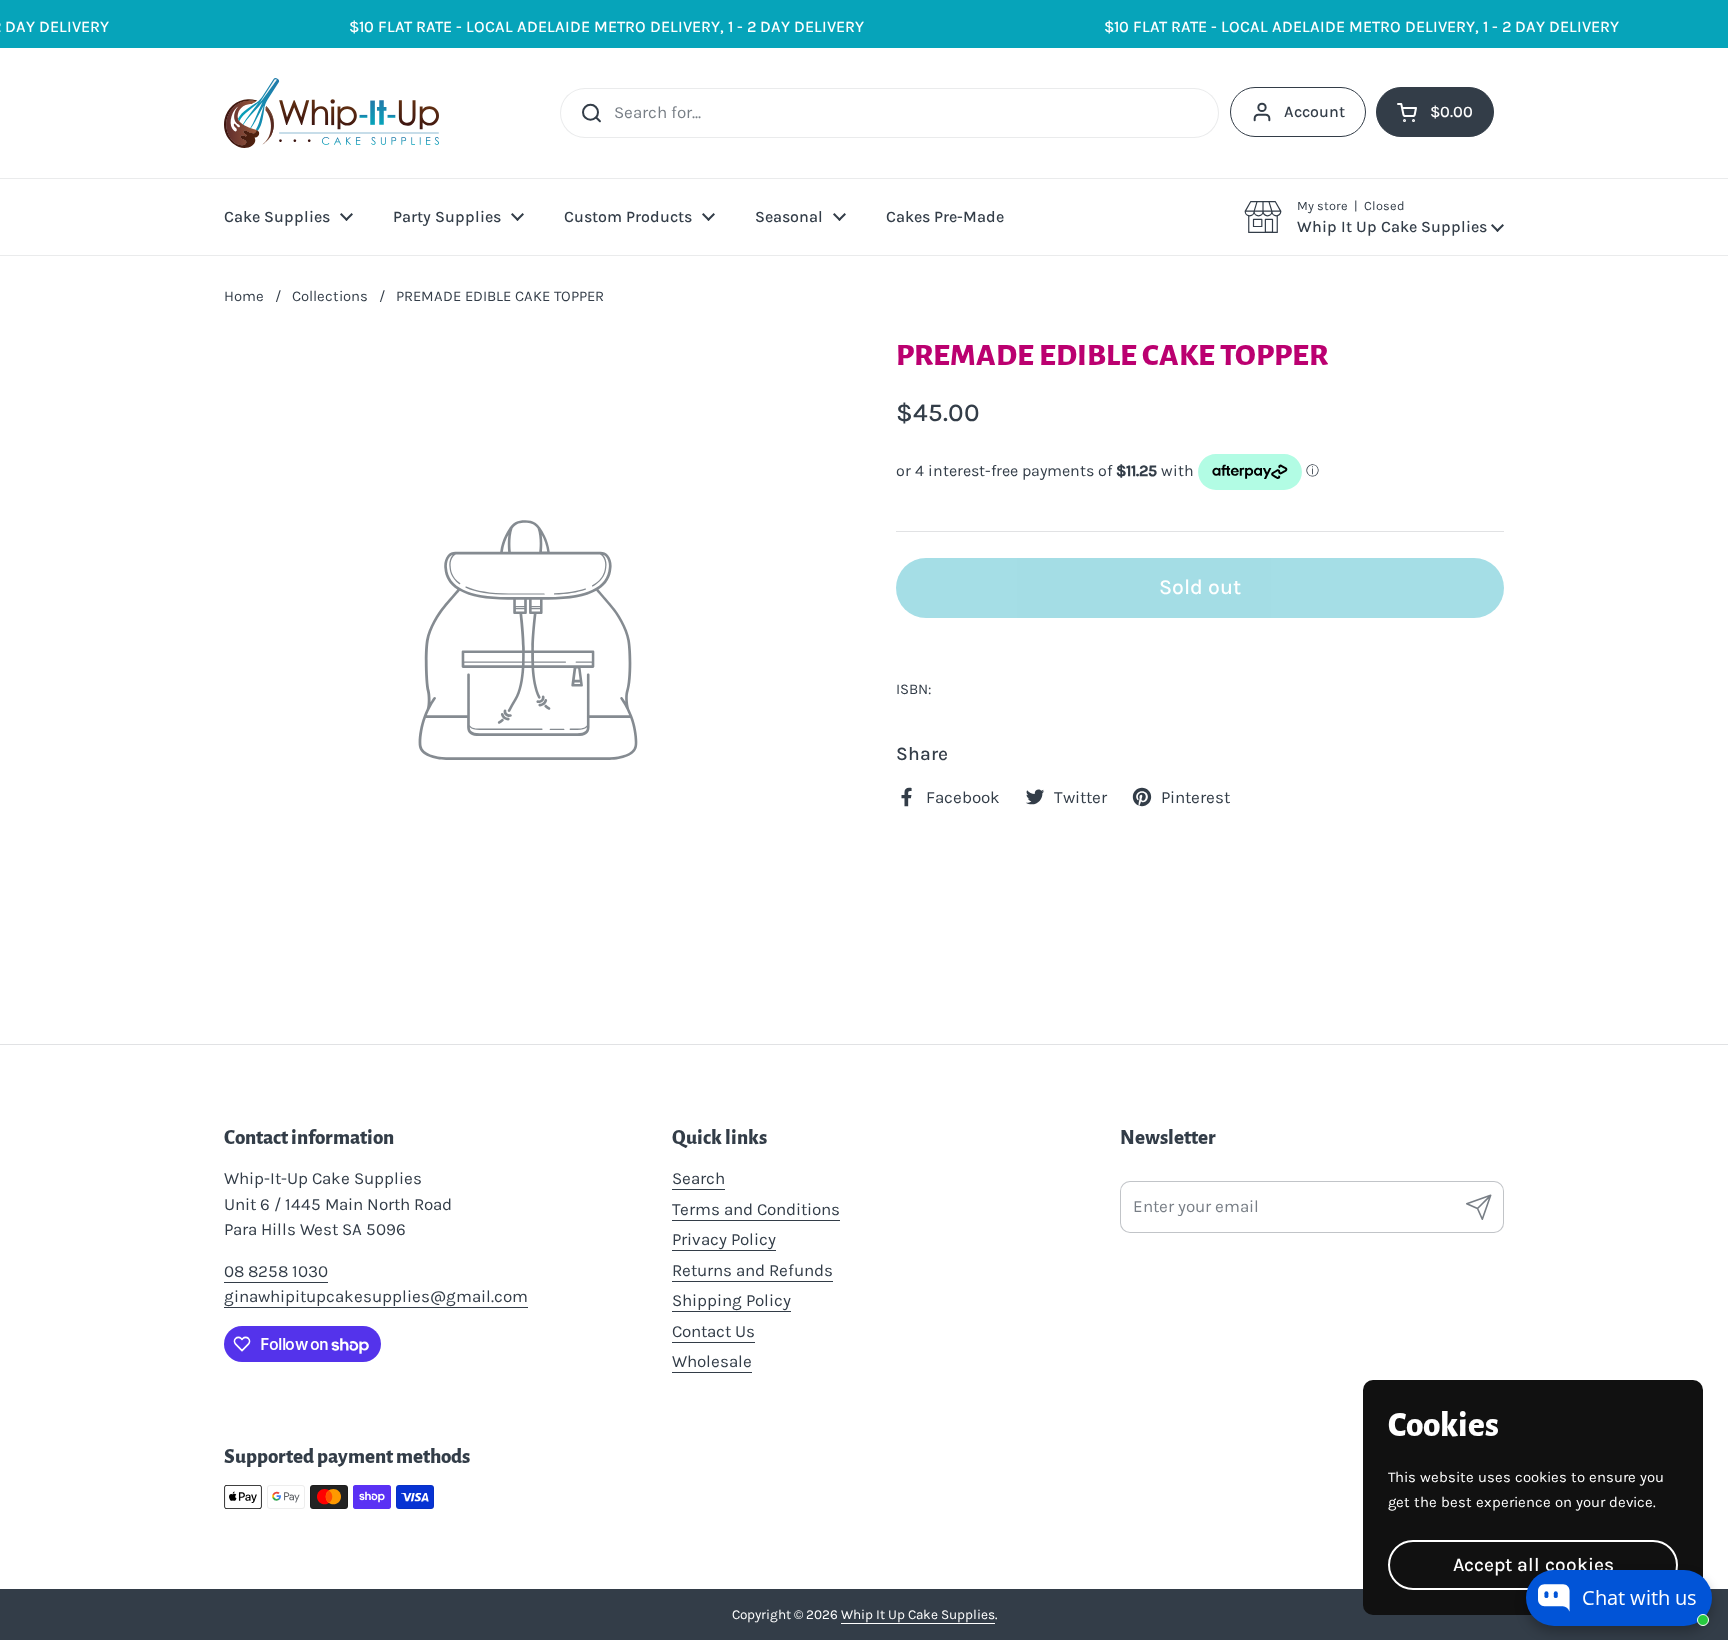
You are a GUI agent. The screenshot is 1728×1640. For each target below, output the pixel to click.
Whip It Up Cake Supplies (918, 1614)
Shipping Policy (731, 1300)
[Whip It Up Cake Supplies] (331, 113)
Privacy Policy (724, 1239)
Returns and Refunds (752, 1270)
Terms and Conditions (756, 1209)
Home (244, 296)
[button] (1374, 217)
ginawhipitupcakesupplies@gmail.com (376, 1296)
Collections (330, 296)
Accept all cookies (1533, 1564)
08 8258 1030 (276, 1271)
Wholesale (712, 1361)
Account (1314, 111)
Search (698, 1178)
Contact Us (713, 1331)
